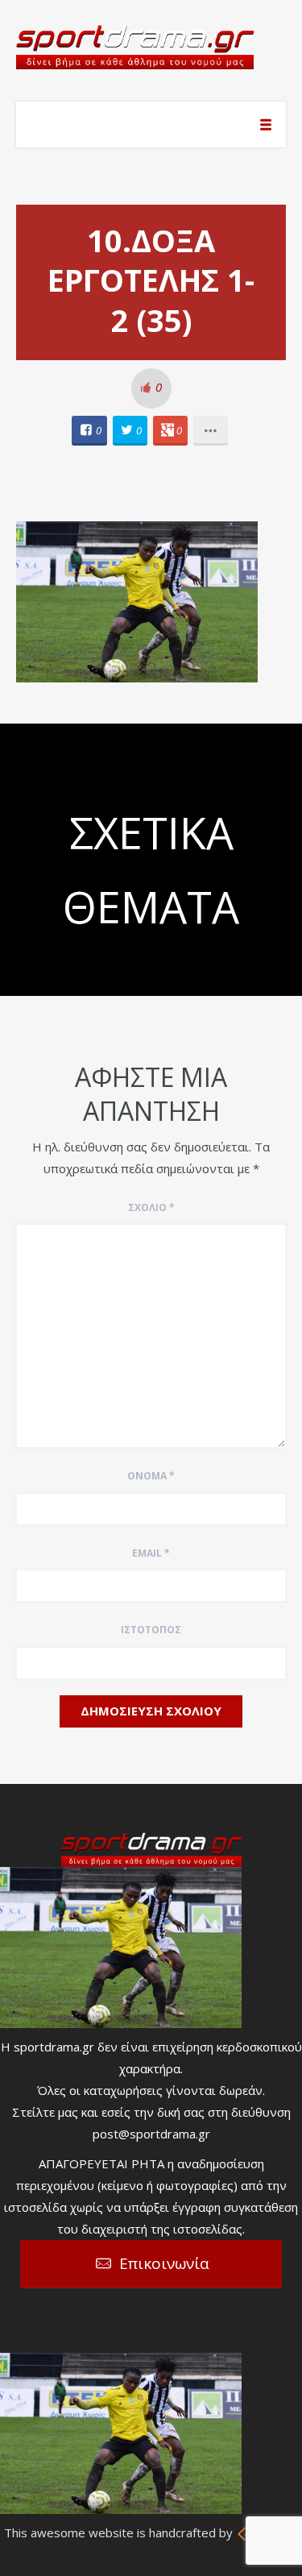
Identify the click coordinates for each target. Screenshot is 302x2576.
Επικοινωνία (164, 2263)
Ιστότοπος (151, 1630)
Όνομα (151, 1476)
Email (151, 1553)
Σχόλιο (151, 1207)
